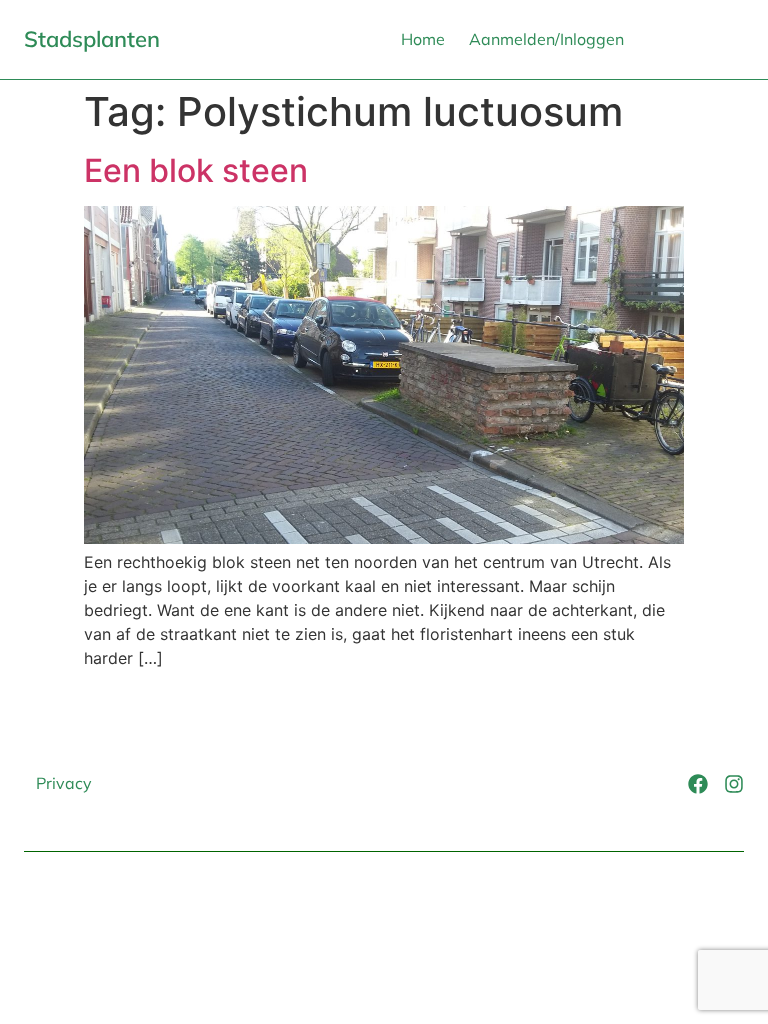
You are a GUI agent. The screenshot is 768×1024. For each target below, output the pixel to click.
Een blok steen (196, 170)
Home (423, 39)
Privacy (64, 783)
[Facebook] (698, 784)
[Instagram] (734, 784)
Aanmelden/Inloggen (546, 39)
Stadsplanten (92, 39)
